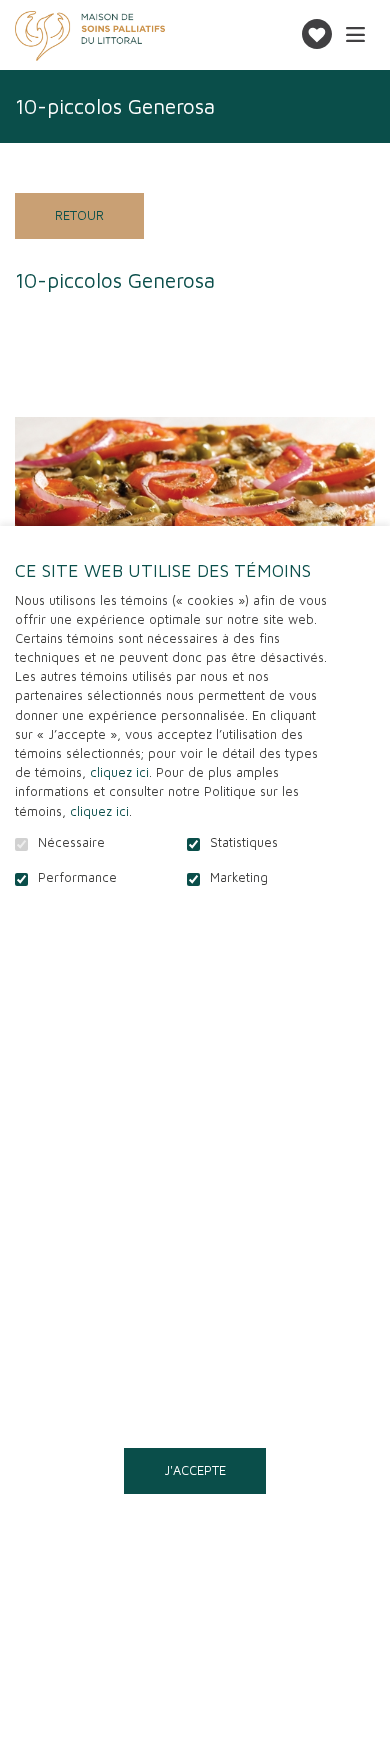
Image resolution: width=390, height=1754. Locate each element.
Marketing (239, 878)
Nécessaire (71, 843)
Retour (79, 215)
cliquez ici (119, 772)
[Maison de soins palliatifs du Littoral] (90, 36)
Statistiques (244, 843)
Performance (77, 878)
